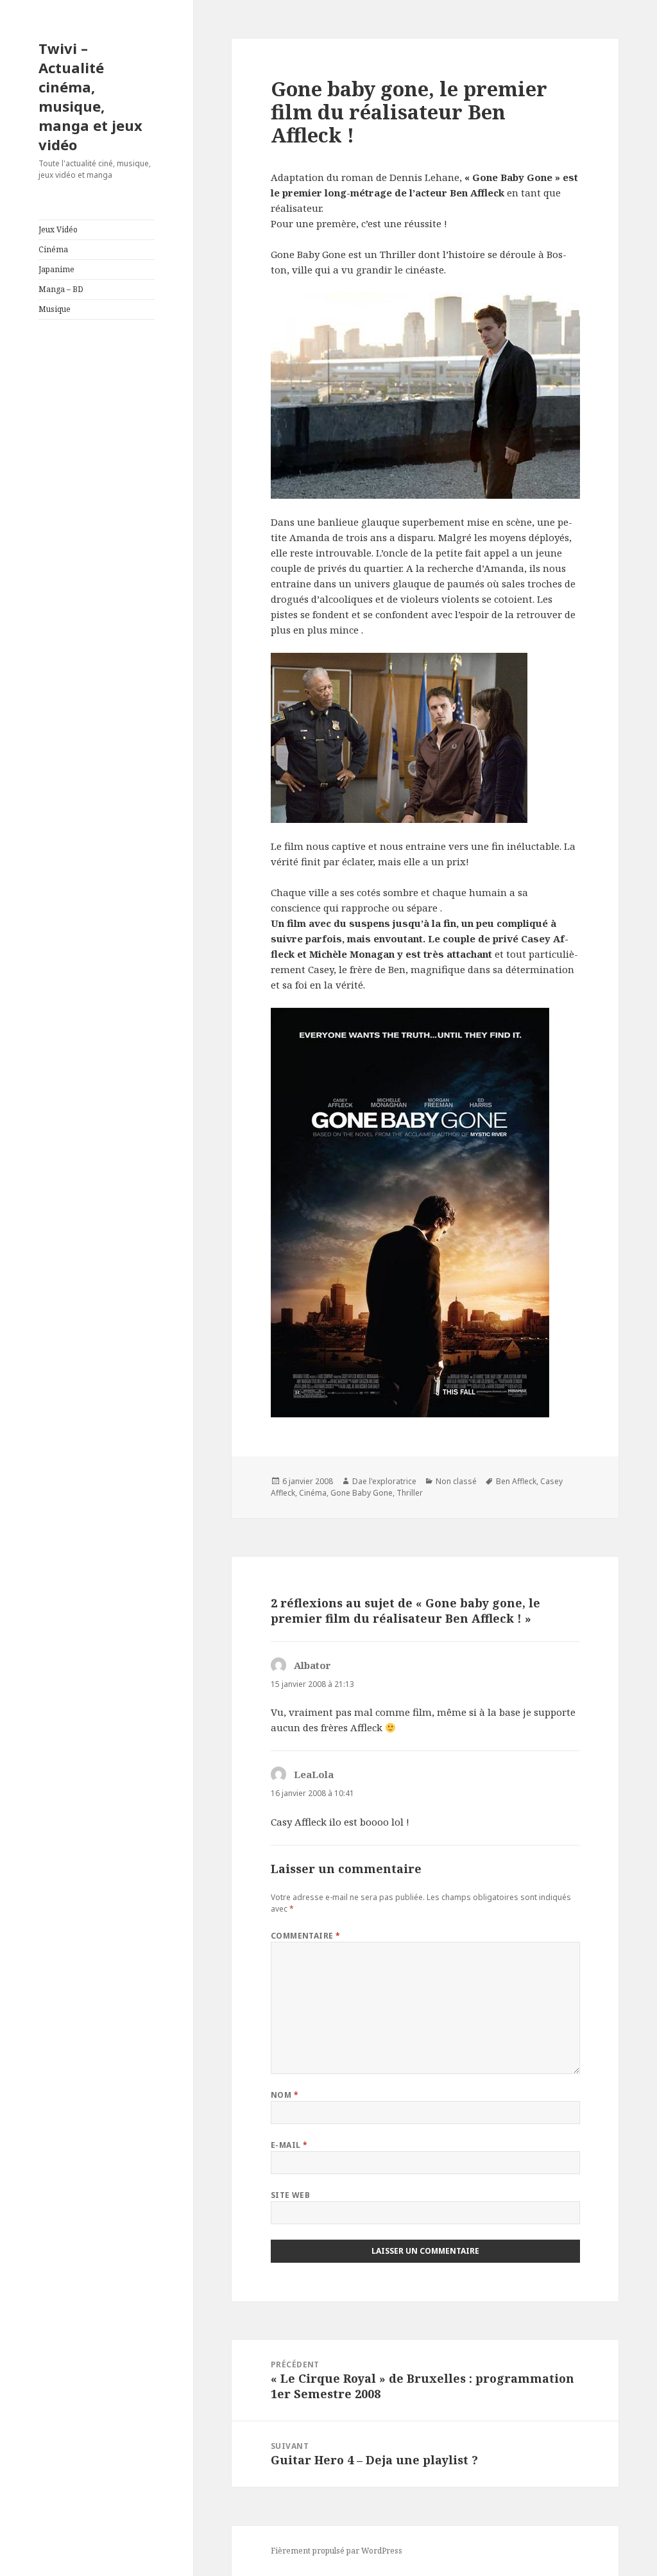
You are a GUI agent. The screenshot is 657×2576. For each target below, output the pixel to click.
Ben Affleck (516, 1481)
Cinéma (53, 249)
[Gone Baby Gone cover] (425, 1213)
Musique (55, 309)
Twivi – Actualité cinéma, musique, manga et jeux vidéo (90, 96)
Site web (291, 2195)
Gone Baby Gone (362, 1493)
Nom (285, 2095)
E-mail (289, 2145)
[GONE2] (425, 396)
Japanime (56, 269)
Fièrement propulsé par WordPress (337, 2551)
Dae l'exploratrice (384, 1481)
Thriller (410, 1493)
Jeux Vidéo (58, 229)
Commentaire (306, 1936)
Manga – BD (61, 289)
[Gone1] (425, 738)
